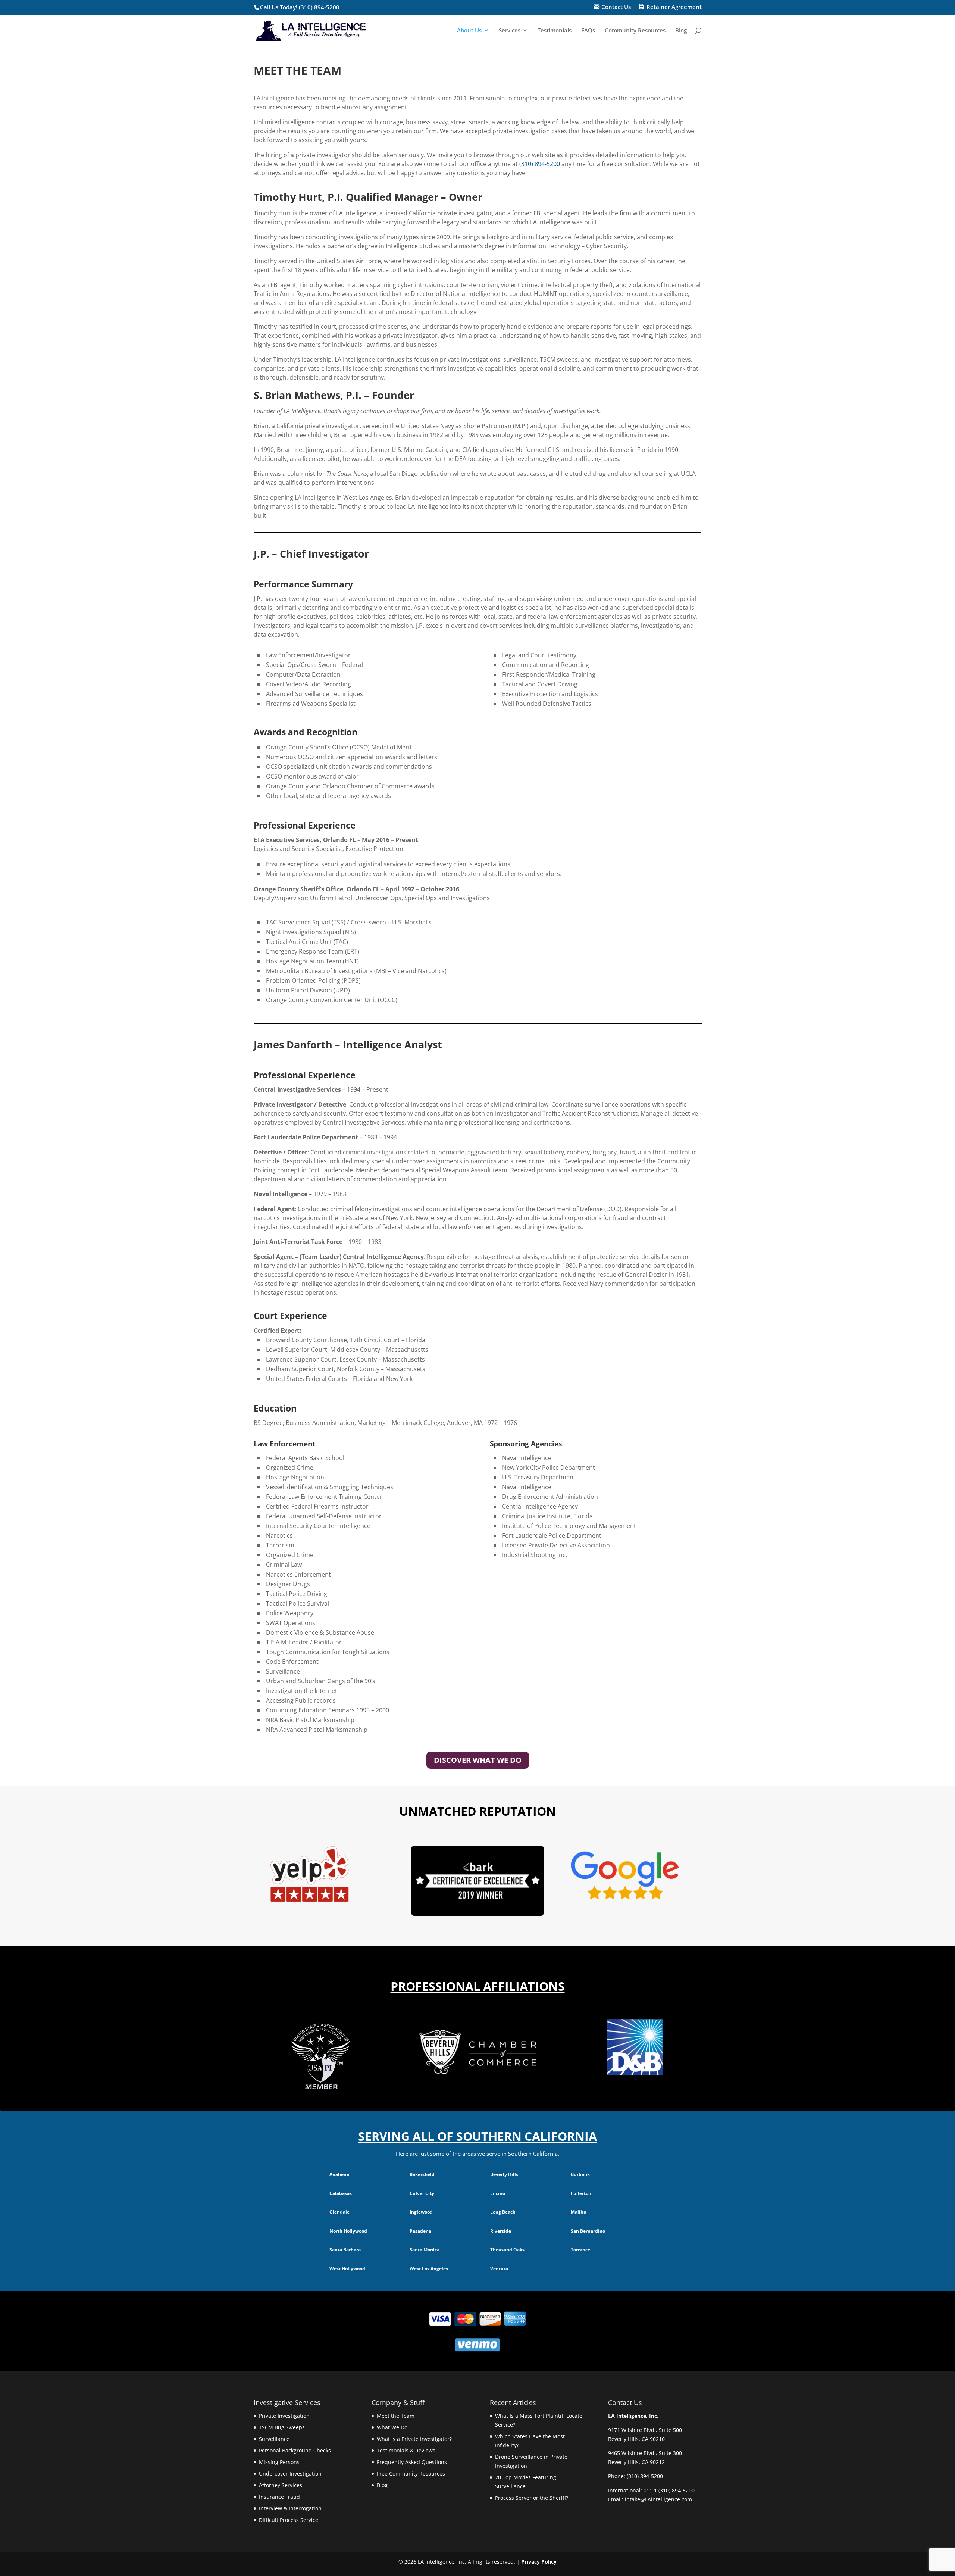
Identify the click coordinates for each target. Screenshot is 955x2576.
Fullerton (581, 2193)
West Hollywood (347, 2269)
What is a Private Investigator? (414, 2439)
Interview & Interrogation (290, 2508)
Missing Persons (279, 2462)
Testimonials (555, 31)
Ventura (499, 2269)
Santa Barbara (345, 2250)
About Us (469, 31)
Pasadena (420, 2231)
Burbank (580, 2174)
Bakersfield (422, 2174)
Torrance (580, 2250)
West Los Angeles (429, 2269)
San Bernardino (588, 2231)
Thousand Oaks (507, 2250)
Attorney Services (281, 2485)
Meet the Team (396, 2416)
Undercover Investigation (290, 2474)
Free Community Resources (411, 2474)
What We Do (392, 2427)
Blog (681, 31)
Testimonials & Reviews (406, 2450)
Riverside (501, 2231)
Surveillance (274, 2439)
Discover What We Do (478, 1760)
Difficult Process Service (289, 2520)
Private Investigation (284, 2416)
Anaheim (339, 2174)
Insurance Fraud (279, 2497)
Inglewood (421, 2212)
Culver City (422, 2193)
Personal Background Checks (295, 2450)
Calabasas (341, 2193)
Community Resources (635, 31)
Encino (498, 2193)
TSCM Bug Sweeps (282, 2427)
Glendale (339, 2212)
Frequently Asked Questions (412, 2462)
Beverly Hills (504, 2174)
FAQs (588, 31)
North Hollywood (348, 2231)
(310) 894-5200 (540, 164)
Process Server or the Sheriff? (532, 2498)
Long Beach (503, 2212)
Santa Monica (425, 2250)
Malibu (579, 2212)
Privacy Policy (539, 2562)
